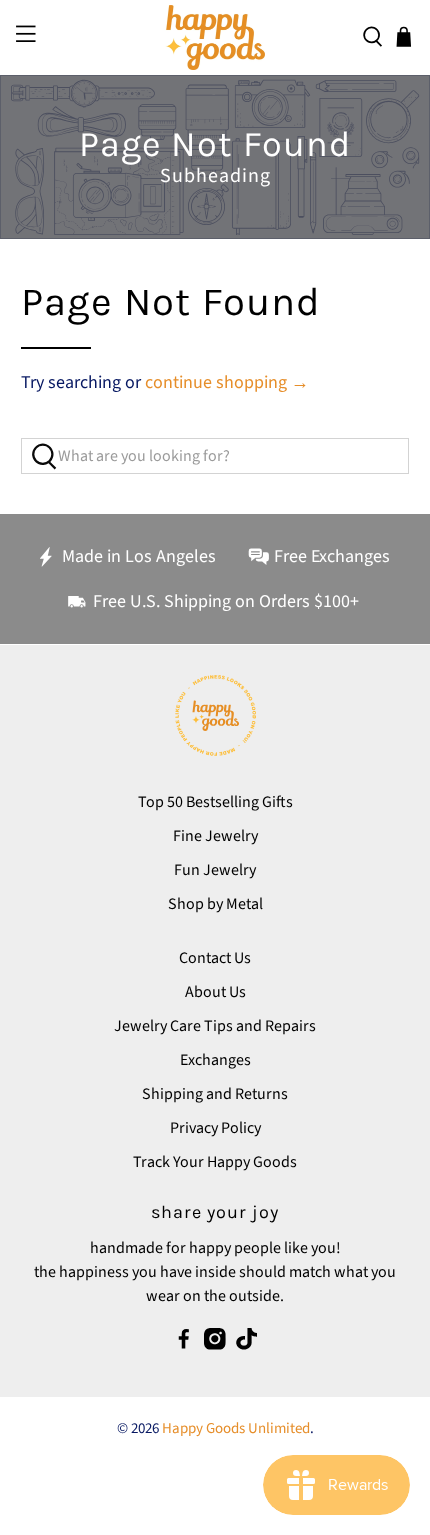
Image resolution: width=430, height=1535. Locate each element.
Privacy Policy (215, 1128)
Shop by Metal (215, 904)
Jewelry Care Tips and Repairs (215, 1026)
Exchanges (215, 1060)
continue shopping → (227, 382)
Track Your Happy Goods (215, 1162)
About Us (215, 992)
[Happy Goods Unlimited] (215, 37)
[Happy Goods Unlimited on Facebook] (184, 1345)
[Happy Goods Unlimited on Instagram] (215, 1345)
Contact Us (215, 958)
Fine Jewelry (215, 836)
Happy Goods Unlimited (236, 1428)
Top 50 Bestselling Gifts (215, 802)
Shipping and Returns (215, 1094)
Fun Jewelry (215, 870)
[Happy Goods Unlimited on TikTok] (247, 1345)
